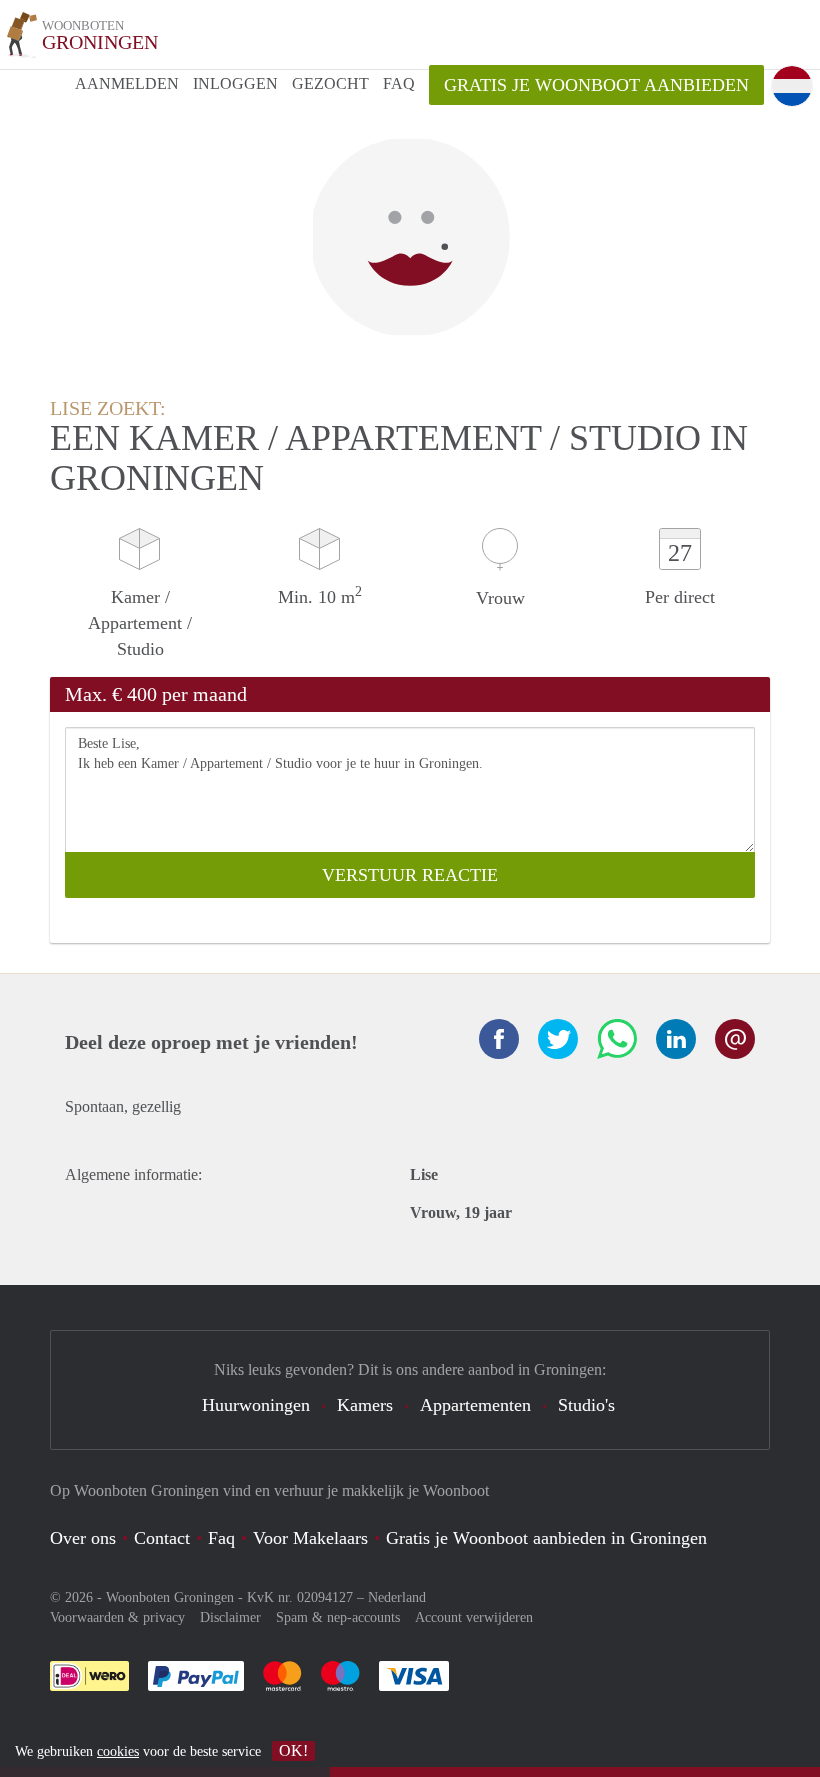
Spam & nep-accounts (338, 1617)
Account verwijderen (474, 1617)
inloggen (235, 83)
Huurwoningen (256, 1405)
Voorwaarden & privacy (117, 1617)
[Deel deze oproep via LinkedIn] (676, 1039)
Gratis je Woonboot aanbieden (596, 85)
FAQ (399, 83)
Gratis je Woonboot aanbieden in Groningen (546, 1538)
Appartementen (475, 1405)
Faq (221, 1538)
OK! (293, 1750)
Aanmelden (127, 83)
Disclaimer (230, 1617)
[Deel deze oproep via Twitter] (558, 1039)
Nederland (397, 1597)
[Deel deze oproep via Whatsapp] (617, 1039)
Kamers (365, 1405)
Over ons (83, 1538)
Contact (162, 1538)
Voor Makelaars (310, 1538)
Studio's (586, 1405)
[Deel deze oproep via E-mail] (735, 1039)
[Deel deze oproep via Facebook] (499, 1039)
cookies (118, 1751)
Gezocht (330, 83)
